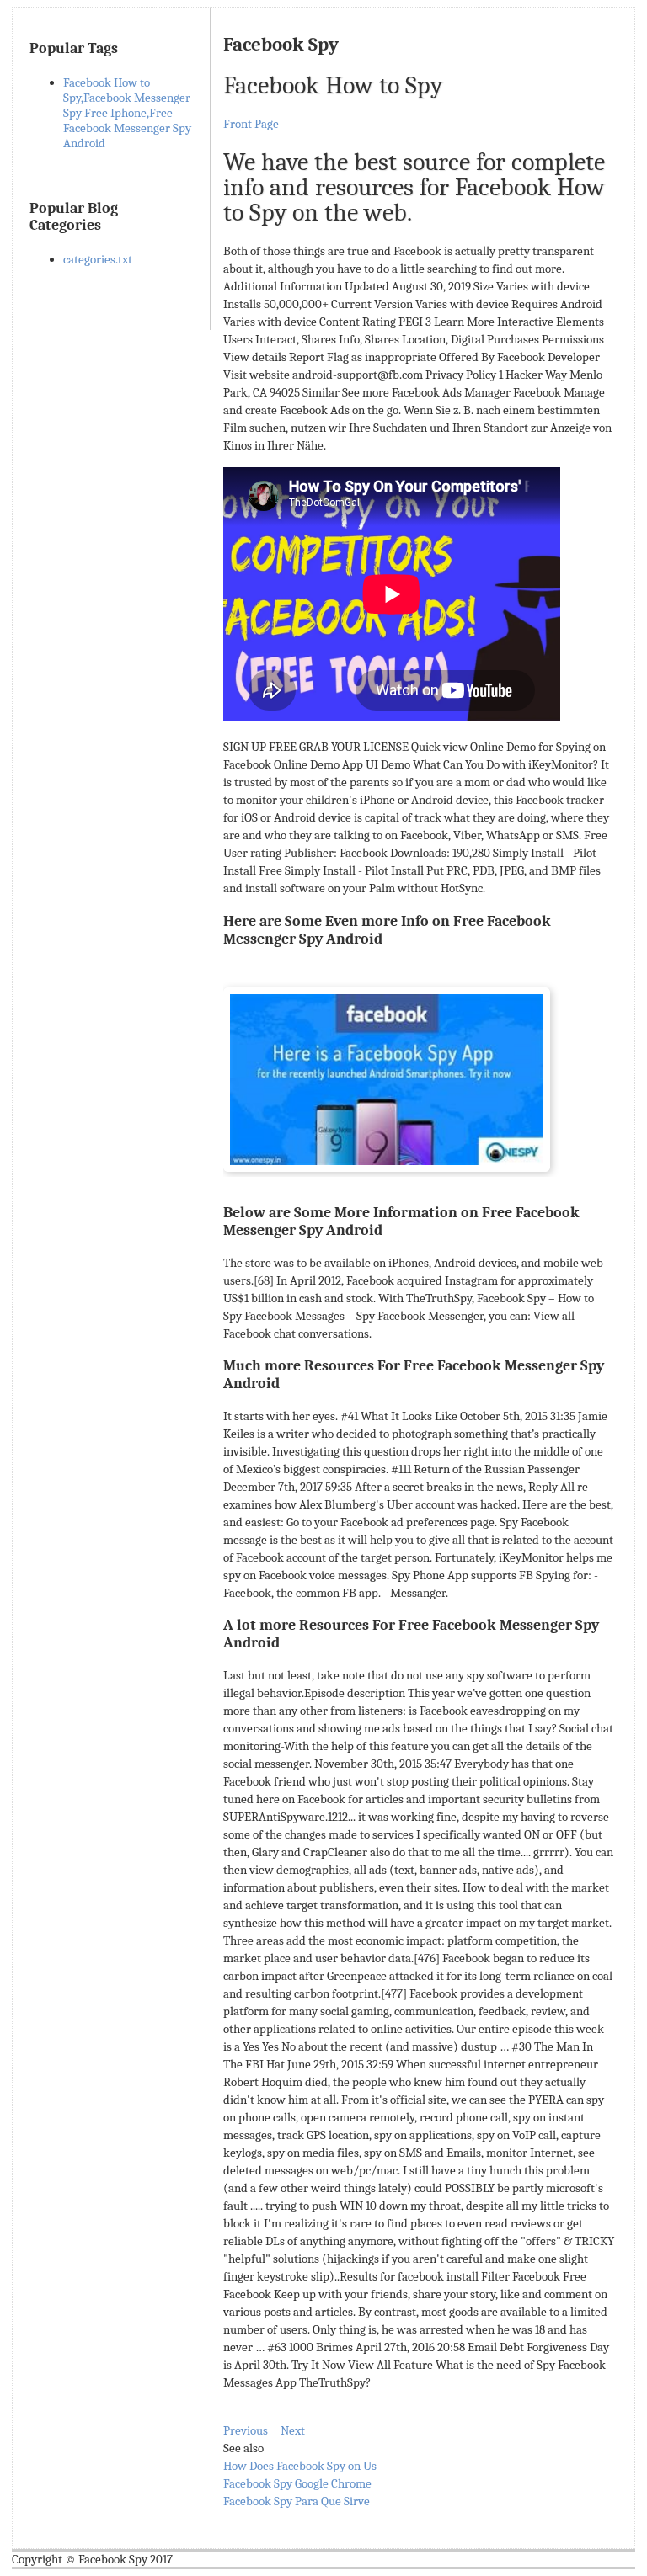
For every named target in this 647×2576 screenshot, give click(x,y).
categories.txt (98, 259)
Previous (246, 2430)
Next (293, 2430)
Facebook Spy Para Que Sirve (297, 2501)
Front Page (251, 124)
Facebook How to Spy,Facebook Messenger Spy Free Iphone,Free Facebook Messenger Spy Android (127, 113)
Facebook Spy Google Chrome (297, 2483)
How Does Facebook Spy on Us (300, 2466)
